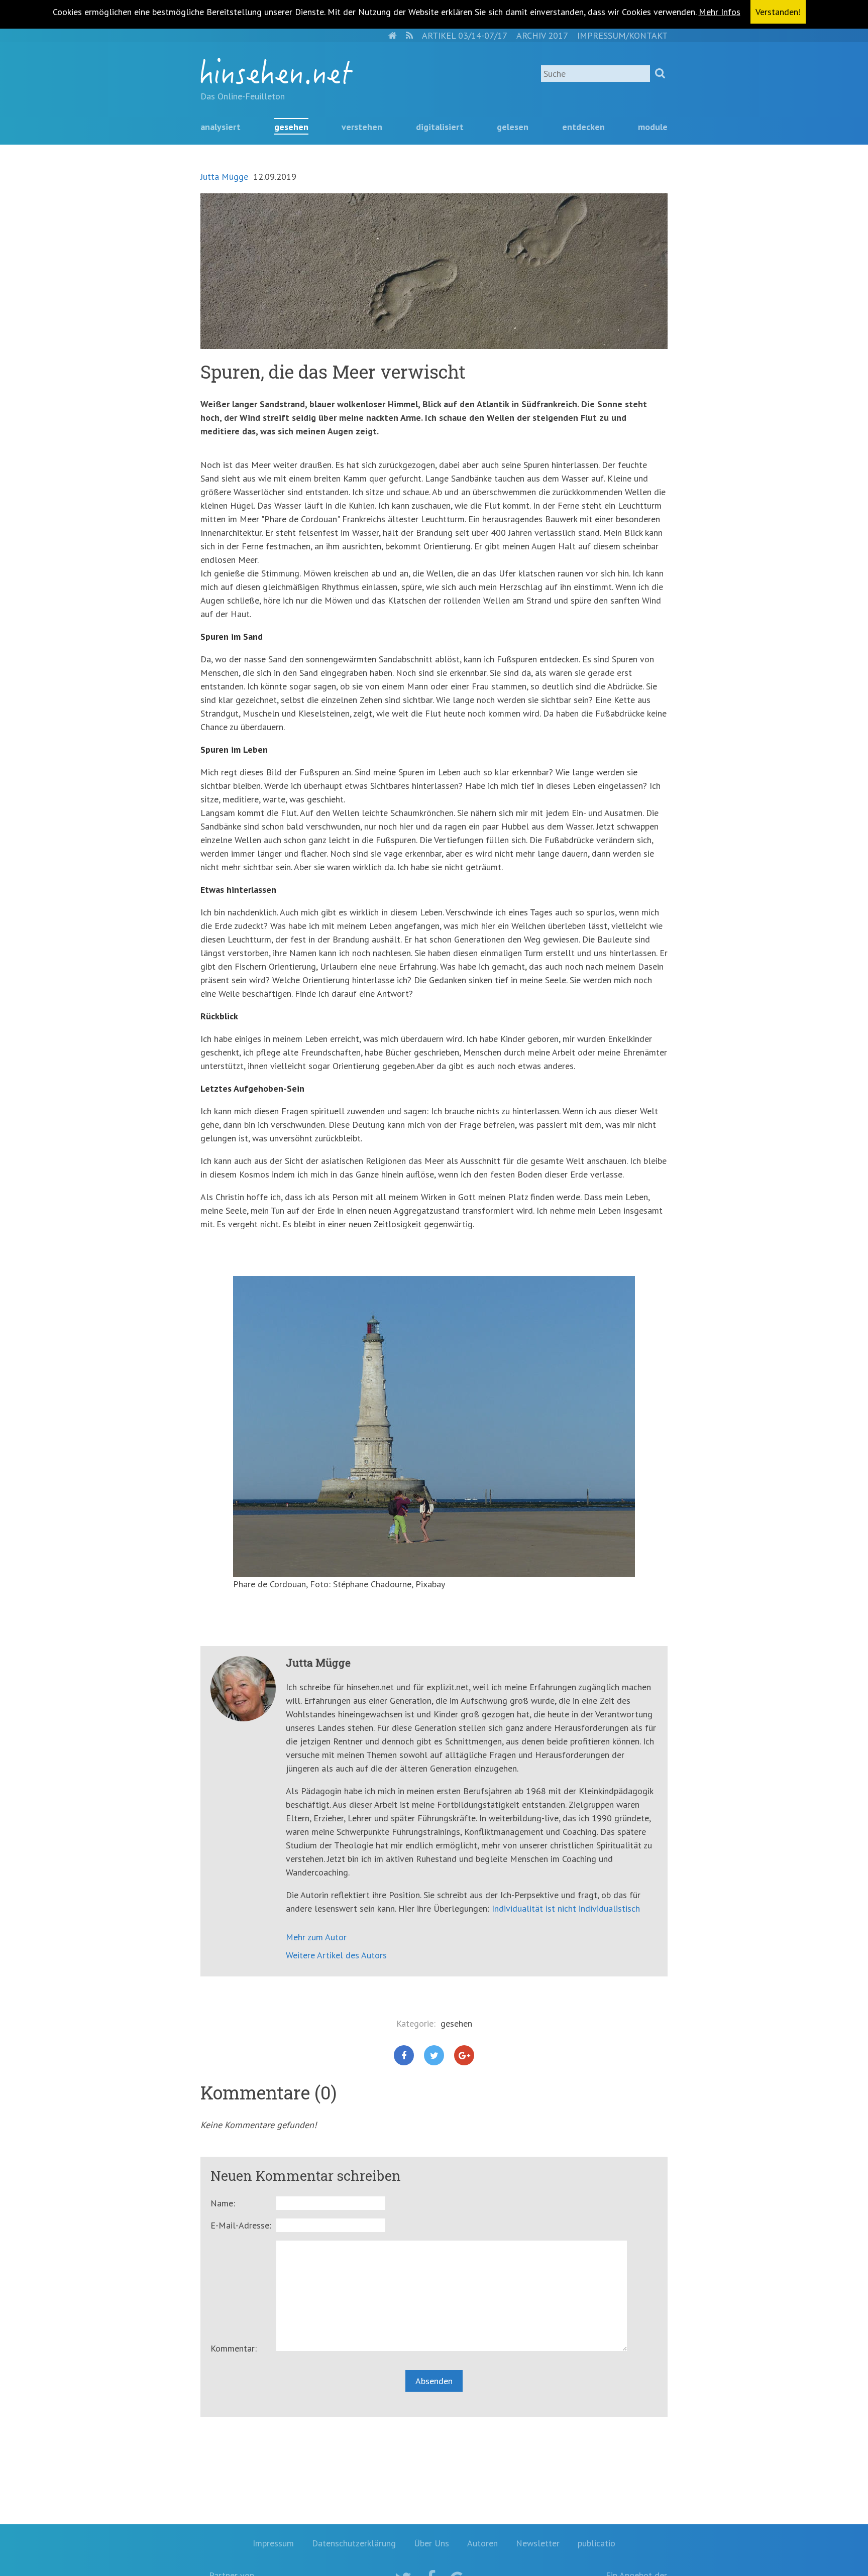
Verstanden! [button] (778, 12)
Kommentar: (234, 2348)
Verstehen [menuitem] (362, 127)
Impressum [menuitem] (273, 2543)
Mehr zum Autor (316, 1937)
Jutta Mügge (224, 177)
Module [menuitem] (653, 127)
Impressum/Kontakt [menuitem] (622, 35)
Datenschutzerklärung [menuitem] (354, 2543)
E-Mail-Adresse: (241, 2225)
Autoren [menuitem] (482, 2543)
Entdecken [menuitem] (583, 127)
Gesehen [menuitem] (291, 127)
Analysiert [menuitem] (221, 127)
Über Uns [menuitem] (431, 2543)
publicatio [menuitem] (596, 2543)
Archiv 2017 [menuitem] (542, 35)
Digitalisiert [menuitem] (440, 127)
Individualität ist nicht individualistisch (566, 1908)
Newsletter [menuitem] (538, 2543)
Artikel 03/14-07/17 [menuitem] (465, 35)
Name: (223, 2203)
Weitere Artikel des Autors (336, 1955)
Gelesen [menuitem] (513, 127)
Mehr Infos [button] (720, 12)
